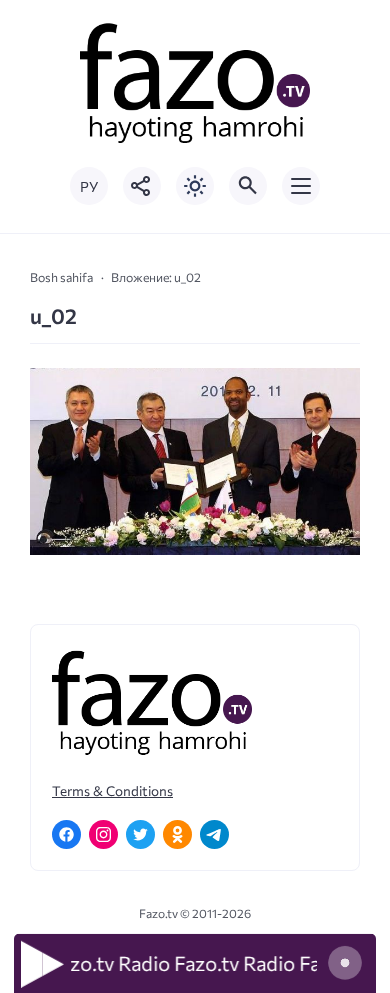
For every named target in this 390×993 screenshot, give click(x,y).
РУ (89, 186)
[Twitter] (140, 834)
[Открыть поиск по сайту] (248, 186)
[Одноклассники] (177, 834)
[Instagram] (103, 834)
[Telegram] (214, 834)
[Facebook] (66, 834)
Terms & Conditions (112, 790)
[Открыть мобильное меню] (301, 186)
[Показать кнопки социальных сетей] (142, 186)
